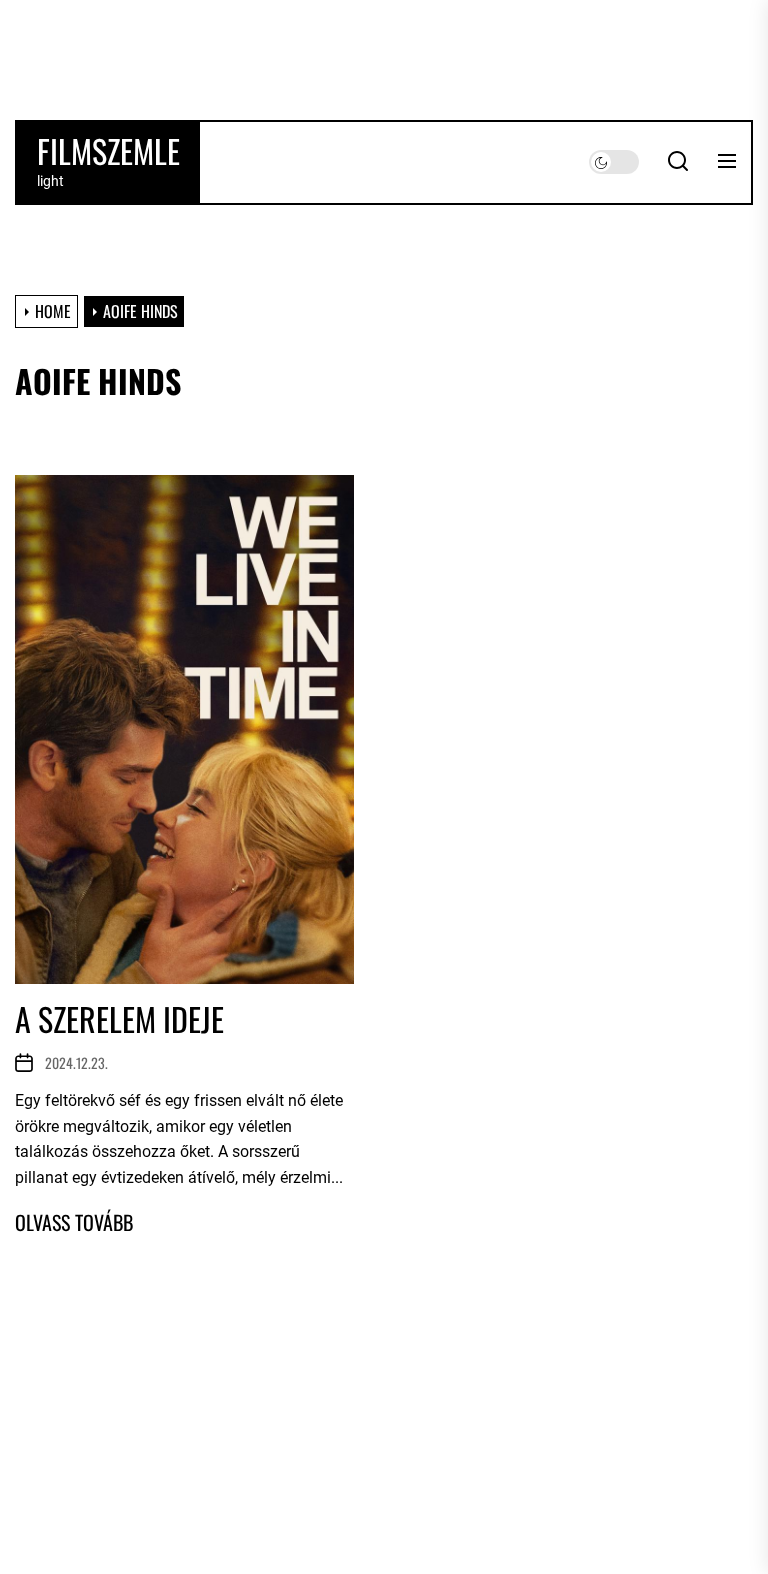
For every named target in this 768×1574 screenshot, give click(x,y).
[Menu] (727, 162)
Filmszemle (108, 151)
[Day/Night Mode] (614, 162)
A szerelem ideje (119, 1018)
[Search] (678, 162)
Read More (74, 1222)
